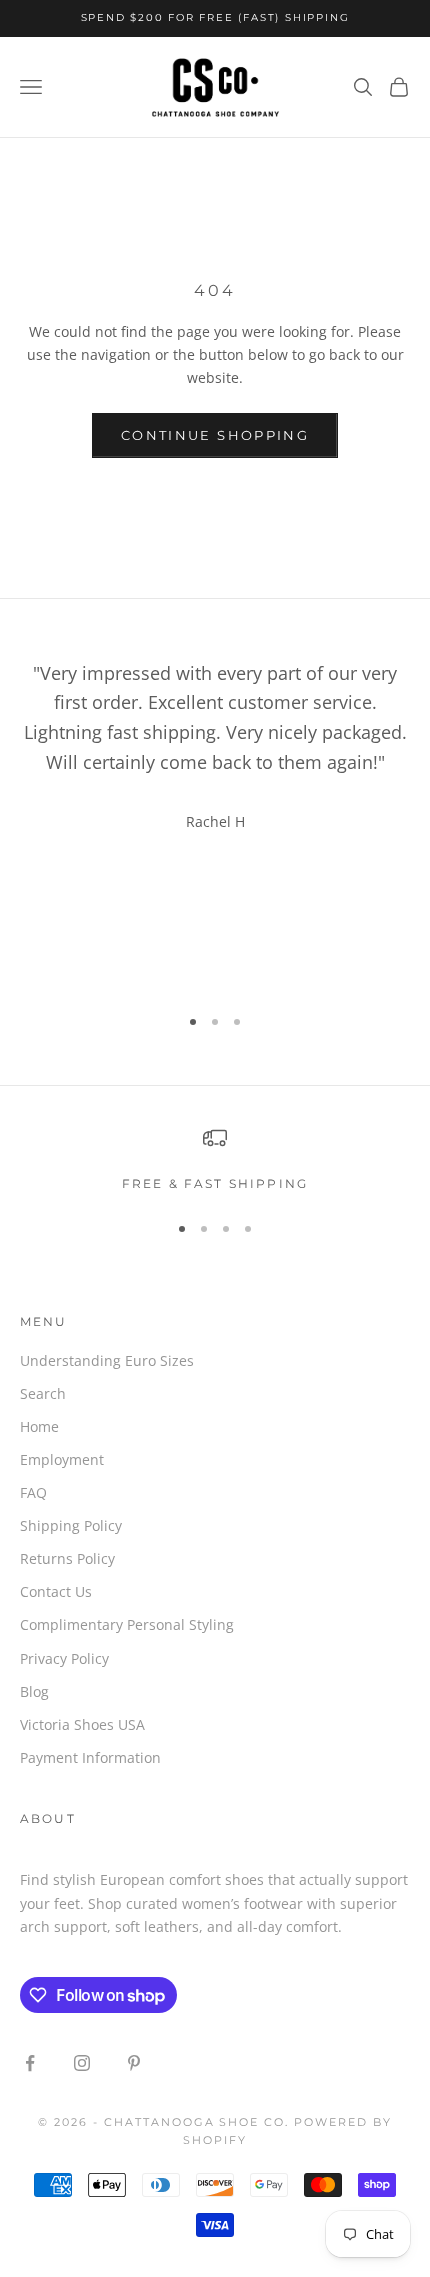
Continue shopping (215, 435)
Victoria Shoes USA (82, 1724)
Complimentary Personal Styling (127, 1624)
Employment (62, 1459)
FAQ (33, 1492)
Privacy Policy (64, 1658)
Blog (34, 1691)
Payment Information (90, 1757)
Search (43, 1393)
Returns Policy (67, 1558)
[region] (215, 1160)
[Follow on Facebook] (30, 2063)
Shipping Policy (71, 1525)
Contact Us (56, 1591)
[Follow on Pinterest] (134, 2063)
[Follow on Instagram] (82, 2063)
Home (39, 1426)
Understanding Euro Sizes (107, 1360)
